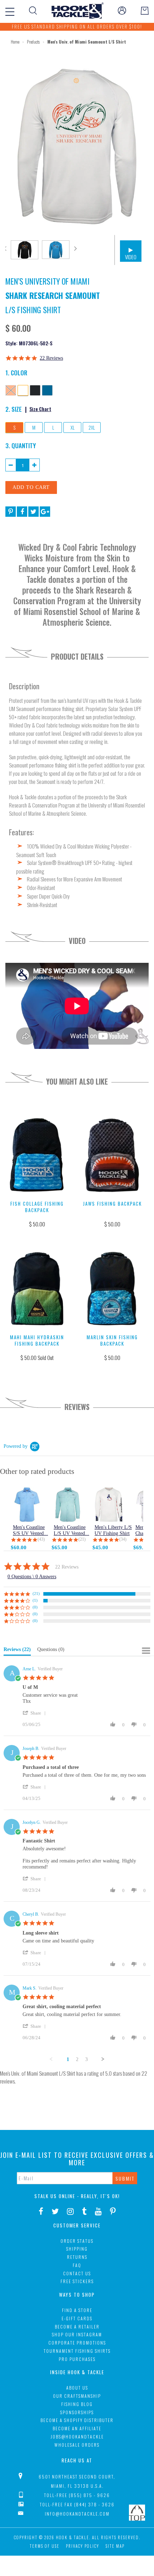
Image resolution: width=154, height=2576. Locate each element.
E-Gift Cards (77, 2318)
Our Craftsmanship (77, 2396)
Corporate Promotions (77, 2343)
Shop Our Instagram (77, 2334)
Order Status (77, 2241)
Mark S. (30, 1988)
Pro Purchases (77, 2359)
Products (33, 42)
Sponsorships (77, 2412)
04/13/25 (32, 1798)
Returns (77, 2257)
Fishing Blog (77, 2404)
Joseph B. (31, 1749)
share (36, 1713)
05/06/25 (32, 1724)
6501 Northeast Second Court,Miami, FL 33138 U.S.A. (77, 2481)
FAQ (77, 2265)
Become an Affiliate (77, 2428)
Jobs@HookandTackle (77, 2437)
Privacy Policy (83, 2546)
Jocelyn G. (32, 1822)
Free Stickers (77, 2281)
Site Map (115, 2546)
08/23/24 (32, 1890)
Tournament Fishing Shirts (77, 2351)
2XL (92, 427)
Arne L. (29, 1669)
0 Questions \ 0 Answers (32, 1577)
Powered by (16, 1446)
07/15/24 (32, 1964)
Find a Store (77, 2310)
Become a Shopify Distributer (77, 2420)
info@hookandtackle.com (77, 2514)
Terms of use (45, 2546)
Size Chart (40, 409)
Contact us (77, 2273)
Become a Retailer (77, 2327)
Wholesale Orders (77, 2445)
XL (73, 427)
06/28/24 (32, 2038)
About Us (77, 2388)
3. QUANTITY (21, 445)
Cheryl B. (31, 1914)
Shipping (77, 2249)
